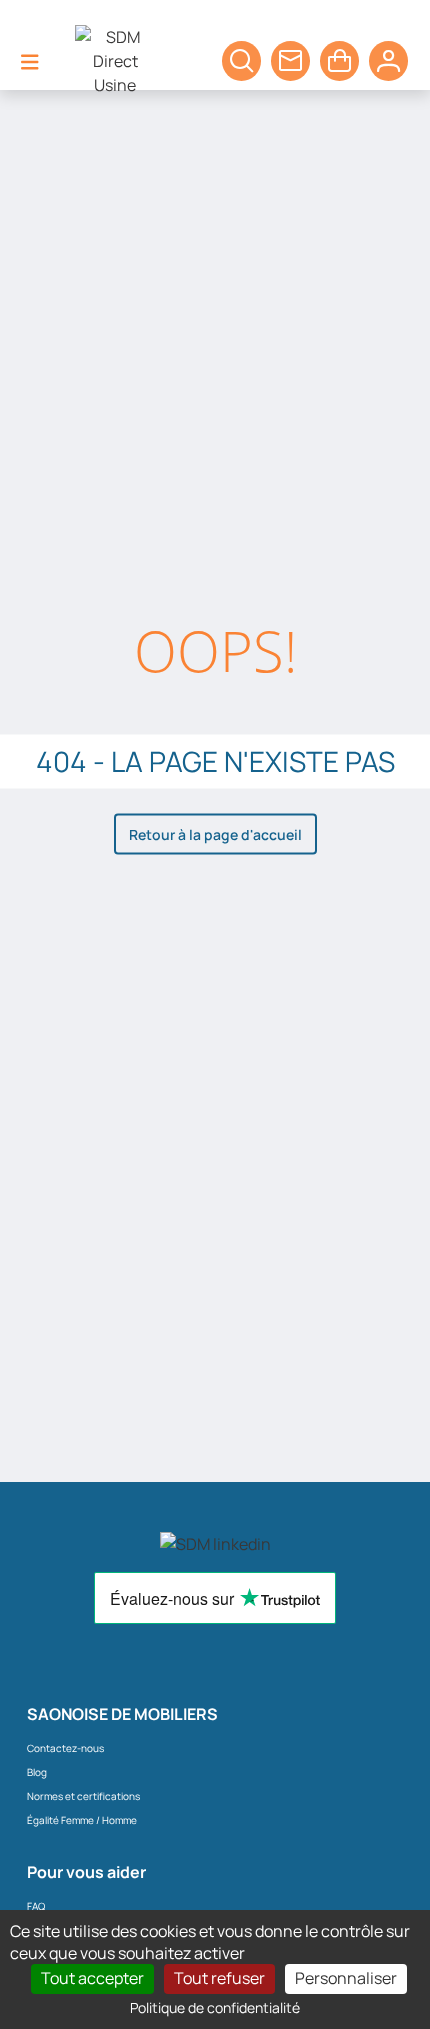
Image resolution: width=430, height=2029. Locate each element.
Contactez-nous (65, 1748)
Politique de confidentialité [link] (215, 2007)
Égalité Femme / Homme (82, 1820)
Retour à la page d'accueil (215, 833)
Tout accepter (92, 1978)
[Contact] (290, 60)
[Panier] (241, 60)
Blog (37, 1772)
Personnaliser (346, 1978)
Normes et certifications (83, 1796)
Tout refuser (219, 1978)
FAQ (36, 1906)
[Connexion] (388, 60)
